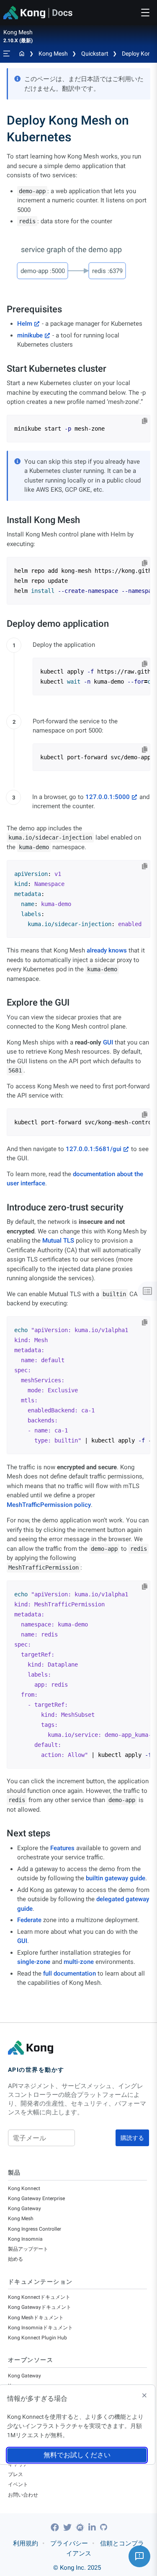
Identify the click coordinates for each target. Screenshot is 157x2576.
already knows (107, 950)
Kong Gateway (24, 2208)
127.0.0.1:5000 (108, 797)
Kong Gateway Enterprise (36, 2198)
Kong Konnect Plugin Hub (37, 2338)
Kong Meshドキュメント (36, 2318)
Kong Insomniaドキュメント (40, 2328)
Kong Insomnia (25, 2239)
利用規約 (26, 2543)
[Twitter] (68, 2527)
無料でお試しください (77, 2455)
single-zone (34, 1962)
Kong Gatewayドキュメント (40, 2307)
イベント (18, 2484)
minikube (30, 335)
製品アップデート (28, 2249)
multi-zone (79, 1962)
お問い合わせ (23, 2495)
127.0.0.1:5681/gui (94, 1149)
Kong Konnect (24, 2188)
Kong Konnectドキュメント (39, 2297)
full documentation (69, 1973)
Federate (29, 1920)
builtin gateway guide (116, 1878)
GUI (108, 1042)
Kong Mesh (53, 54)
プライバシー (69, 2543)
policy (82, 1505)
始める (15, 2259)
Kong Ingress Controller (35, 2229)
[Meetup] (81, 2527)
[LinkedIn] (93, 2527)
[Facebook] (56, 2527)
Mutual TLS (58, 1241)
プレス (15, 2474)
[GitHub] (103, 2527)
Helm (25, 324)
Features (62, 1848)
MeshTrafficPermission (40, 1505)
